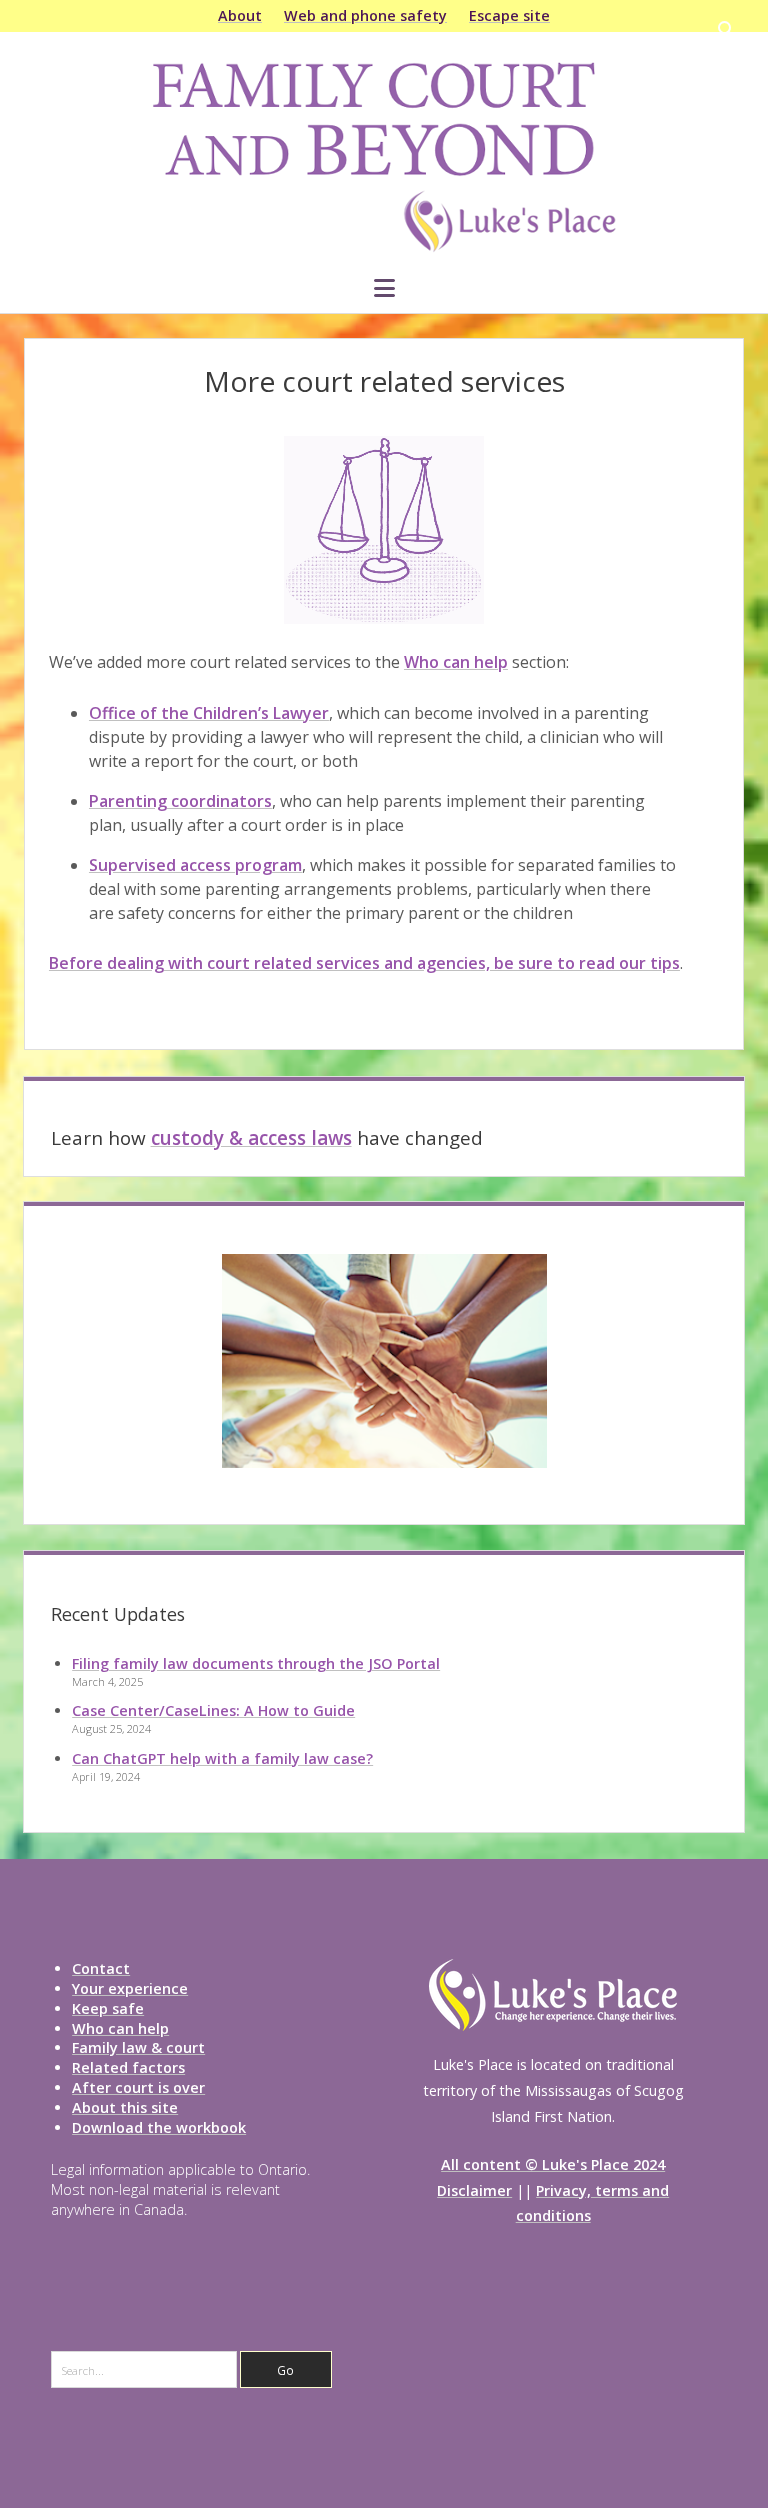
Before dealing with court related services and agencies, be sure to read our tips (364, 963)
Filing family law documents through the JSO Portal (256, 1663)
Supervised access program (195, 865)
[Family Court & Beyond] (384, 247)
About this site (125, 2107)
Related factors (128, 2067)
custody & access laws (251, 1138)
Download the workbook (159, 2127)
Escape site (509, 15)
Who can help (456, 662)
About (240, 15)
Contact (101, 1968)
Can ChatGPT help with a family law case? (222, 1758)
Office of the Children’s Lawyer (209, 713)
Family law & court (138, 2047)
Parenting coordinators (180, 801)
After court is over (138, 2087)
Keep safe (108, 2008)
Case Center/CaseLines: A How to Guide (213, 1710)
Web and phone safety (365, 15)
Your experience (130, 1988)
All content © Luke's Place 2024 (553, 2164)
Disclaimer (474, 2190)
